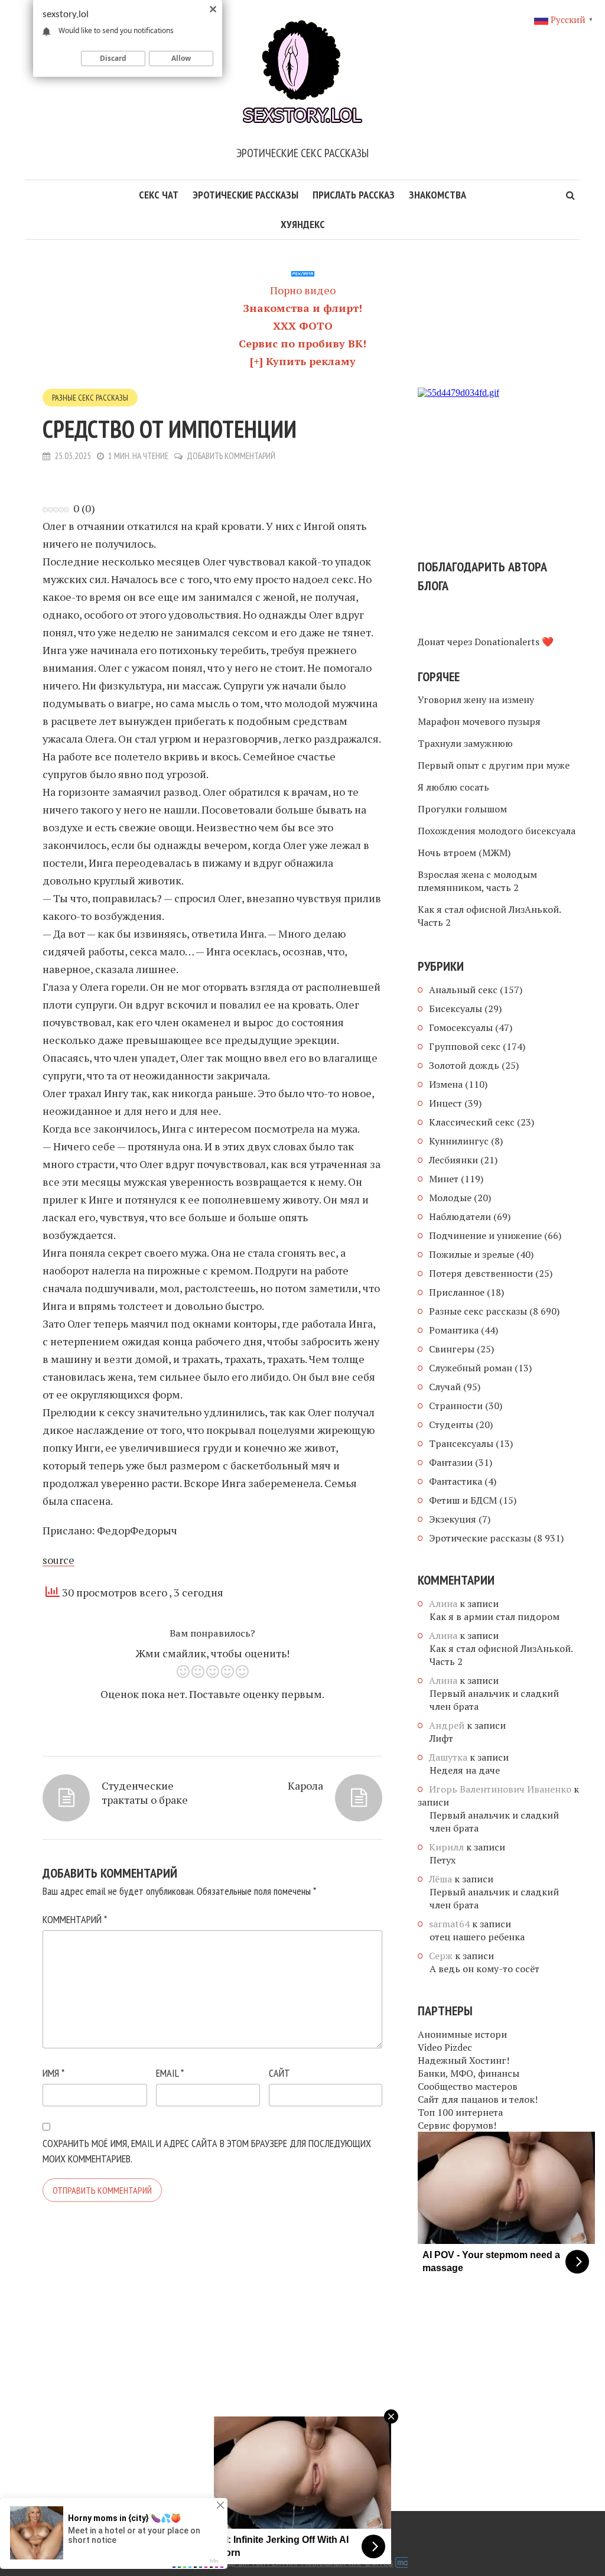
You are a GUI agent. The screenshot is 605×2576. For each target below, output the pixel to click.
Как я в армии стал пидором (495, 1616)
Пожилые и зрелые (471, 1254)
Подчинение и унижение (485, 1235)
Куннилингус (459, 1141)
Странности (456, 1406)
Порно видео (303, 290)
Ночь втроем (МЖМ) (464, 853)
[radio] (183, 1674)
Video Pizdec (445, 2047)
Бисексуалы (456, 1009)
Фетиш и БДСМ (463, 1500)
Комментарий (75, 1919)
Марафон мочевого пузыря (479, 721)
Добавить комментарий (231, 456)
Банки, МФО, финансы (469, 2073)
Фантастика (456, 1481)
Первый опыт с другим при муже (494, 765)
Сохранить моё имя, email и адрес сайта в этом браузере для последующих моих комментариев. (207, 2151)
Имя (53, 2073)
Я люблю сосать (453, 787)
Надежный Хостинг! (463, 2060)
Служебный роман (471, 1368)
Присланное (457, 1292)
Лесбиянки (453, 1160)
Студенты (451, 1424)
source (58, 1560)
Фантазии (451, 1462)
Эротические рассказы (245, 195)
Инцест (445, 1103)
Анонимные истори (462, 2034)
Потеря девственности (481, 1273)
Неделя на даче (465, 1770)
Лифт (441, 1738)
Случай (445, 1387)
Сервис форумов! (457, 2125)
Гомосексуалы (461, 1027)
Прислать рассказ (354, 195)
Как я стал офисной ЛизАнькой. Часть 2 (489, 916)
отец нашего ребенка (477, 1937)
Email (170, 2073)
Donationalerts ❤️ (514, 642)
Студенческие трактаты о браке (145, 1793)
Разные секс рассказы (90, 398)
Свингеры (452, 1349)
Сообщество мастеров (468, 2086)
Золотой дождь (464, 1065)
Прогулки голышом (462, 809)
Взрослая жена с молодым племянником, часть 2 (477, 881)
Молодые (450, 1198)
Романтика (454, 1330)
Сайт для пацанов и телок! (478, 2099)
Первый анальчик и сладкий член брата (494, 1700)
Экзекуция (453, 1519)
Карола (305, 1785)
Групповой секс (465, 1046)
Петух (443, 1860)
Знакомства (438, 195)
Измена (446, 1084)
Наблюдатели (460, 1217)
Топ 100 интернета (460, 2112)
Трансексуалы (461, 1443)
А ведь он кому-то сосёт (484, 1969)
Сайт (279, 2073)
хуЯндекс (303, 224)
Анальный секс (463, 990)
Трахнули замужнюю (465, 743)
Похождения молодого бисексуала (497, 831)
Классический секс (472, 1122)
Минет (444, 1179)
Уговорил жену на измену (476, 700)
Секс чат (159, 195)
